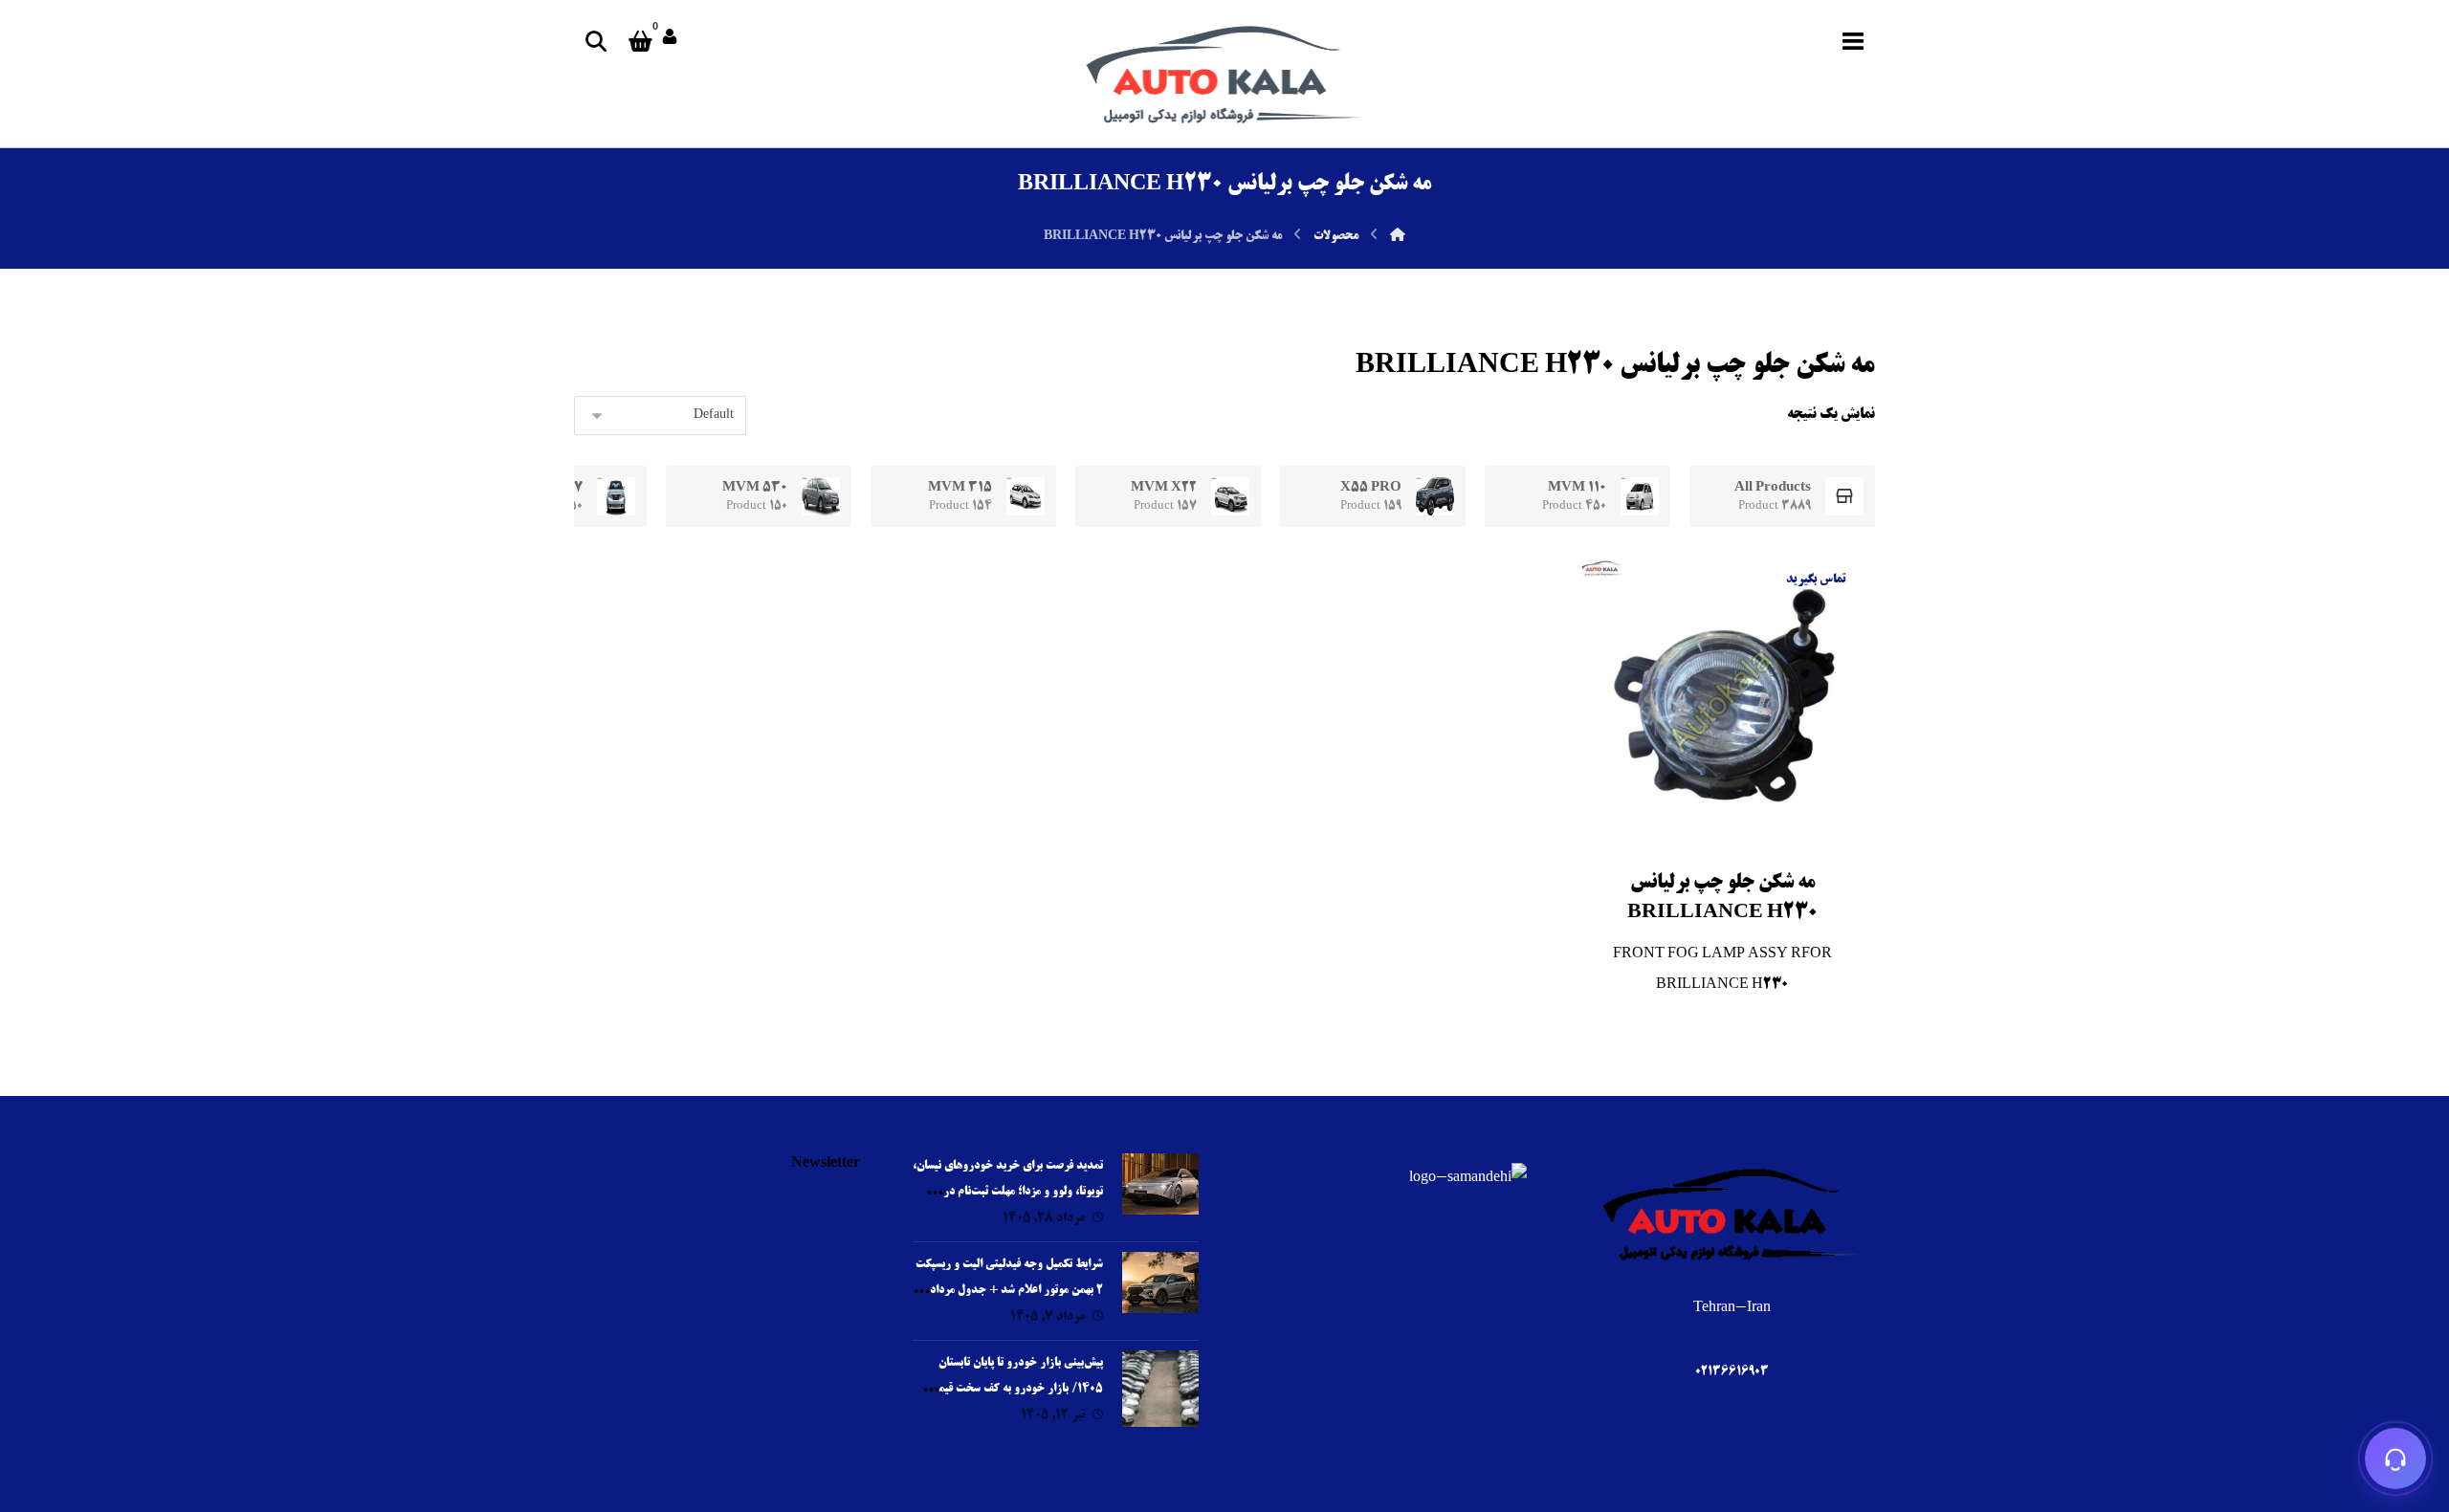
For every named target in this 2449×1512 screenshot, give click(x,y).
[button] (1853, 41)
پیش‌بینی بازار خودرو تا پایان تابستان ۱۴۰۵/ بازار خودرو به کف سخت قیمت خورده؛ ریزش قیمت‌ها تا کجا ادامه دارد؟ (1012, 1389)
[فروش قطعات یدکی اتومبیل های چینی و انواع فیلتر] (1224, 74)
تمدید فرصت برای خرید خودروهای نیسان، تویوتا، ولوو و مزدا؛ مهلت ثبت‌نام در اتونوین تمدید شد (1008, 1192)
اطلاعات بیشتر (1703, 887)
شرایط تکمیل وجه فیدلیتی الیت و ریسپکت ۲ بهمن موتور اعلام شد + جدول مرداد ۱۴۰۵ (1009, 1291)
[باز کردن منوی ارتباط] (2395, 1458)
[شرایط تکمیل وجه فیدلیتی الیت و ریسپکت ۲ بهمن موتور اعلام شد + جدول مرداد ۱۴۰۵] (1160, 1290)
